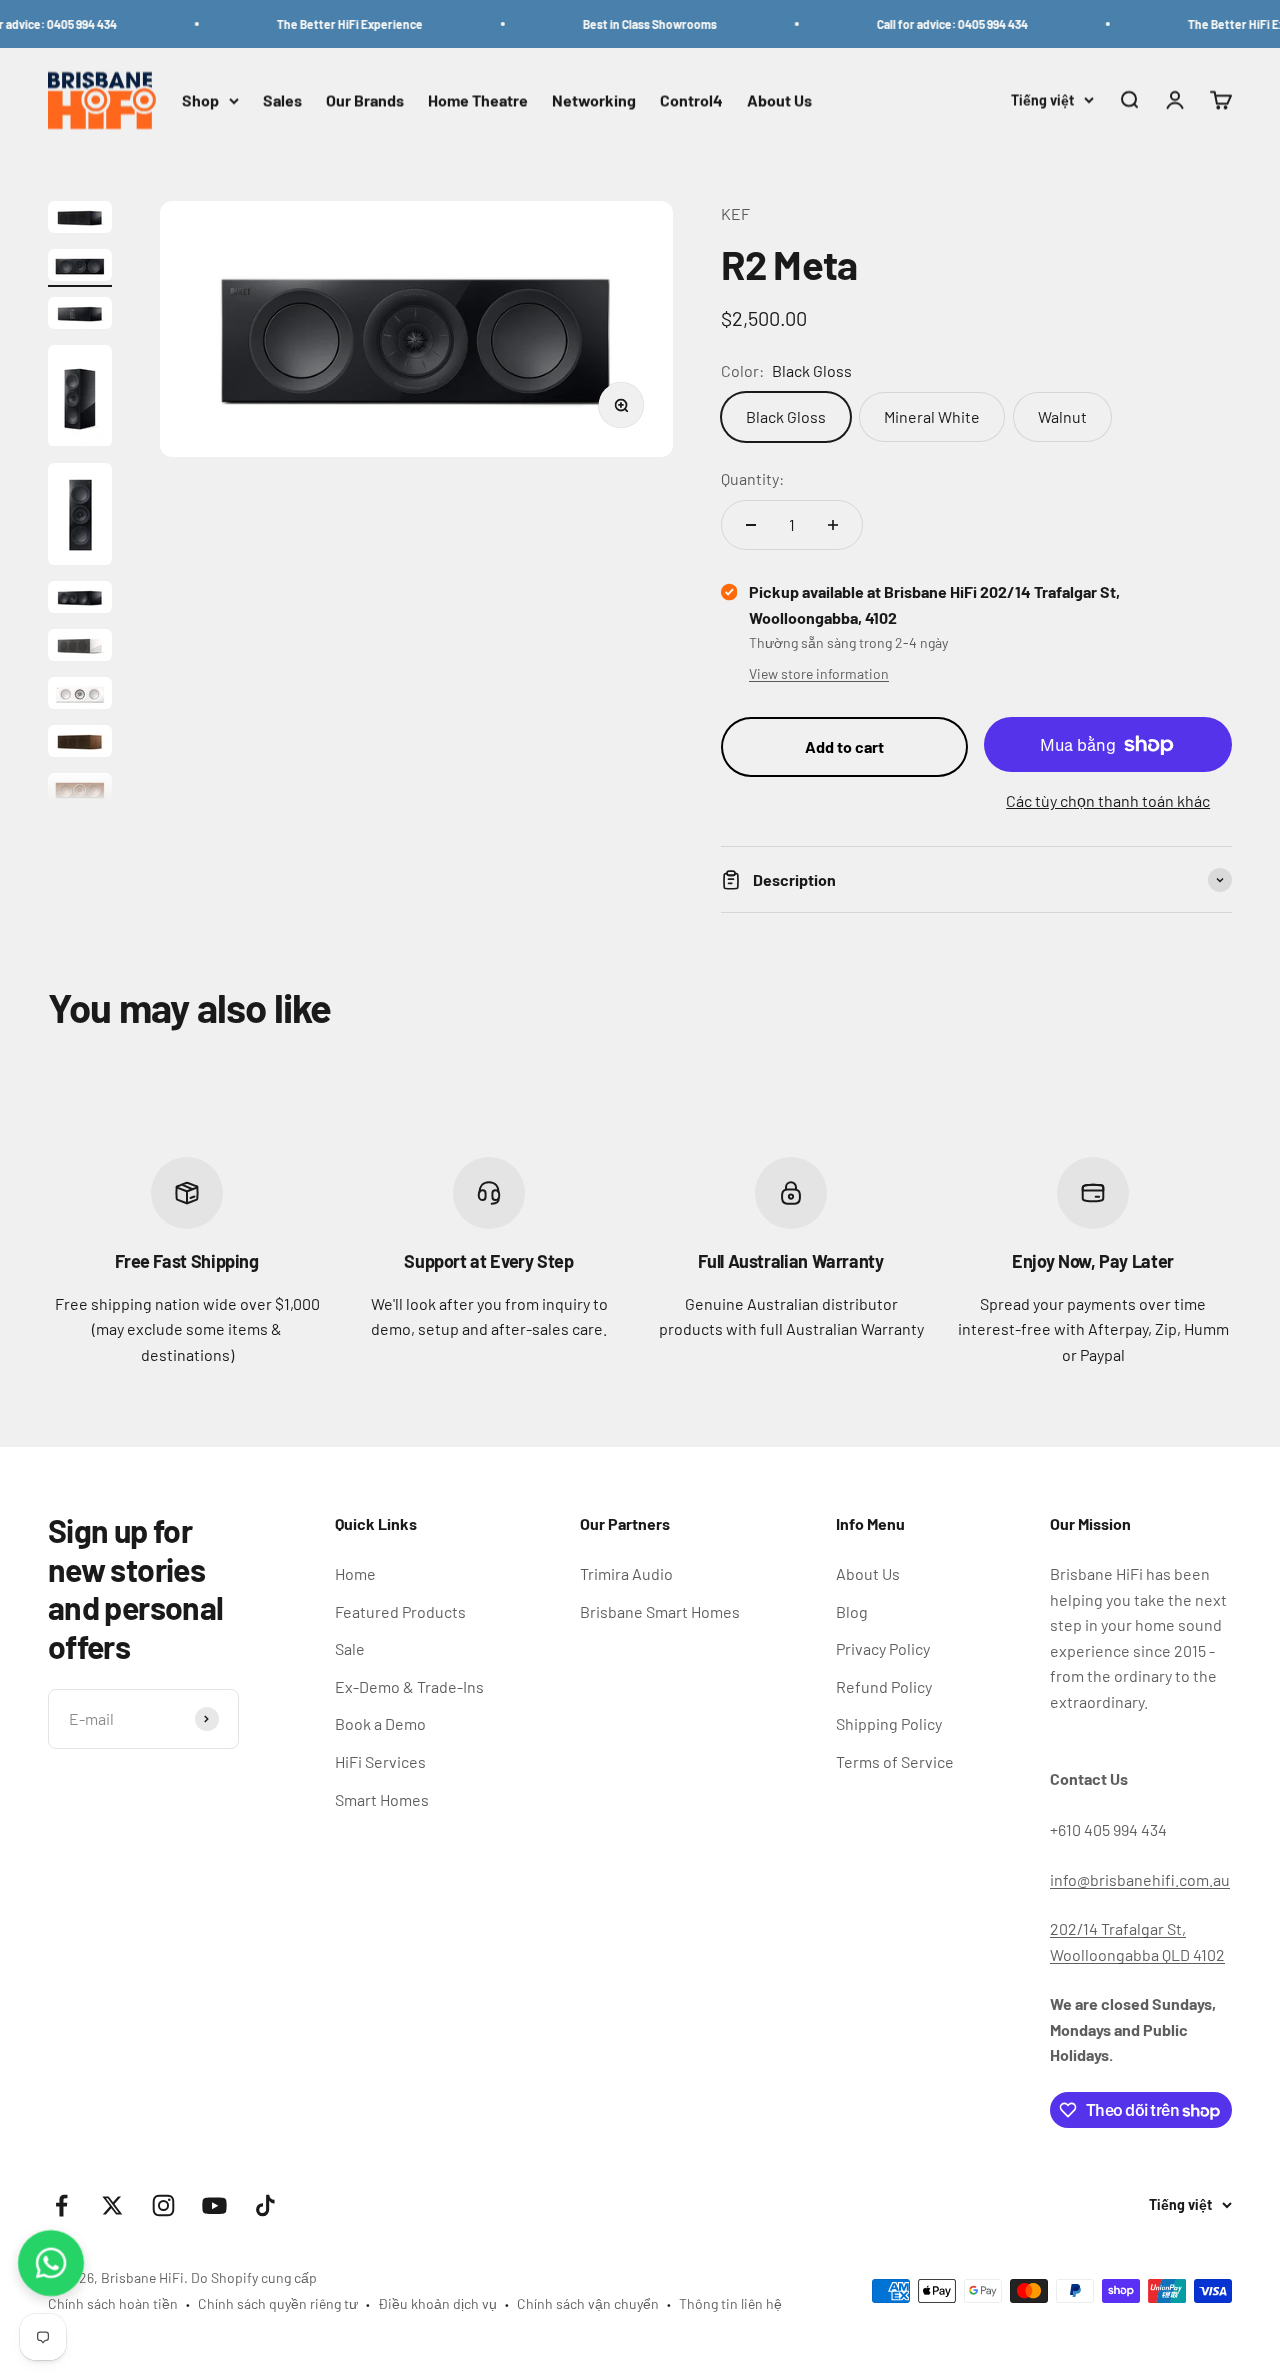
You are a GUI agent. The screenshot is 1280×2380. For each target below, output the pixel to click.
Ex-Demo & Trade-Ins (409, 1686)
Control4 (691, 100)
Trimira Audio (626, 1573)
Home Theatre (478, 100)
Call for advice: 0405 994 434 (928, 24)
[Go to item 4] (80, 399)
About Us (779, 100)
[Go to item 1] (80, 220)
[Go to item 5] (80, 517)
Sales (282, 100)
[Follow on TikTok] (265, 2205)
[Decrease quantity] (751, 525)
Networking (594, 100)
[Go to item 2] (80, 268)
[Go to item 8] (80, 696)
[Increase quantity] (833, 525)
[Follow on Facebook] (61, 2205)
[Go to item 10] (80, 792)
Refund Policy (884, 1686)
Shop (200, 100)
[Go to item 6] (80, 600)
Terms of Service (895, 1761)
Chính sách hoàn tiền (113, 2303)
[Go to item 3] (80, 316)
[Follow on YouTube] (214, 2205)
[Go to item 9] (80, 744)
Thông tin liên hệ (730, 2303)
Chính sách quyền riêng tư (278, 2303)
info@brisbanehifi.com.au (1140, 1879)
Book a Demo (380, 1723)
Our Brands (365, 100)
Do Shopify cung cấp (254, 2277)
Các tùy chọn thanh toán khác (1108, 800)
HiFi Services (380, 1761)
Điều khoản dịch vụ (437, 2303)
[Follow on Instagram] (163, 2205)
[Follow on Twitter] (112, 2205)
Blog (852, 1611)
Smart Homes (382, 1799)
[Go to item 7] (80, 648)
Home (355, 1573)
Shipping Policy (889, 1723)
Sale (350, 1648)
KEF (735, 213)
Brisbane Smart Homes (660, 1611)
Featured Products (400, 1611)
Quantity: (752, 478)
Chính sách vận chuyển (588, 2303)
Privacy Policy (883, 1648)
